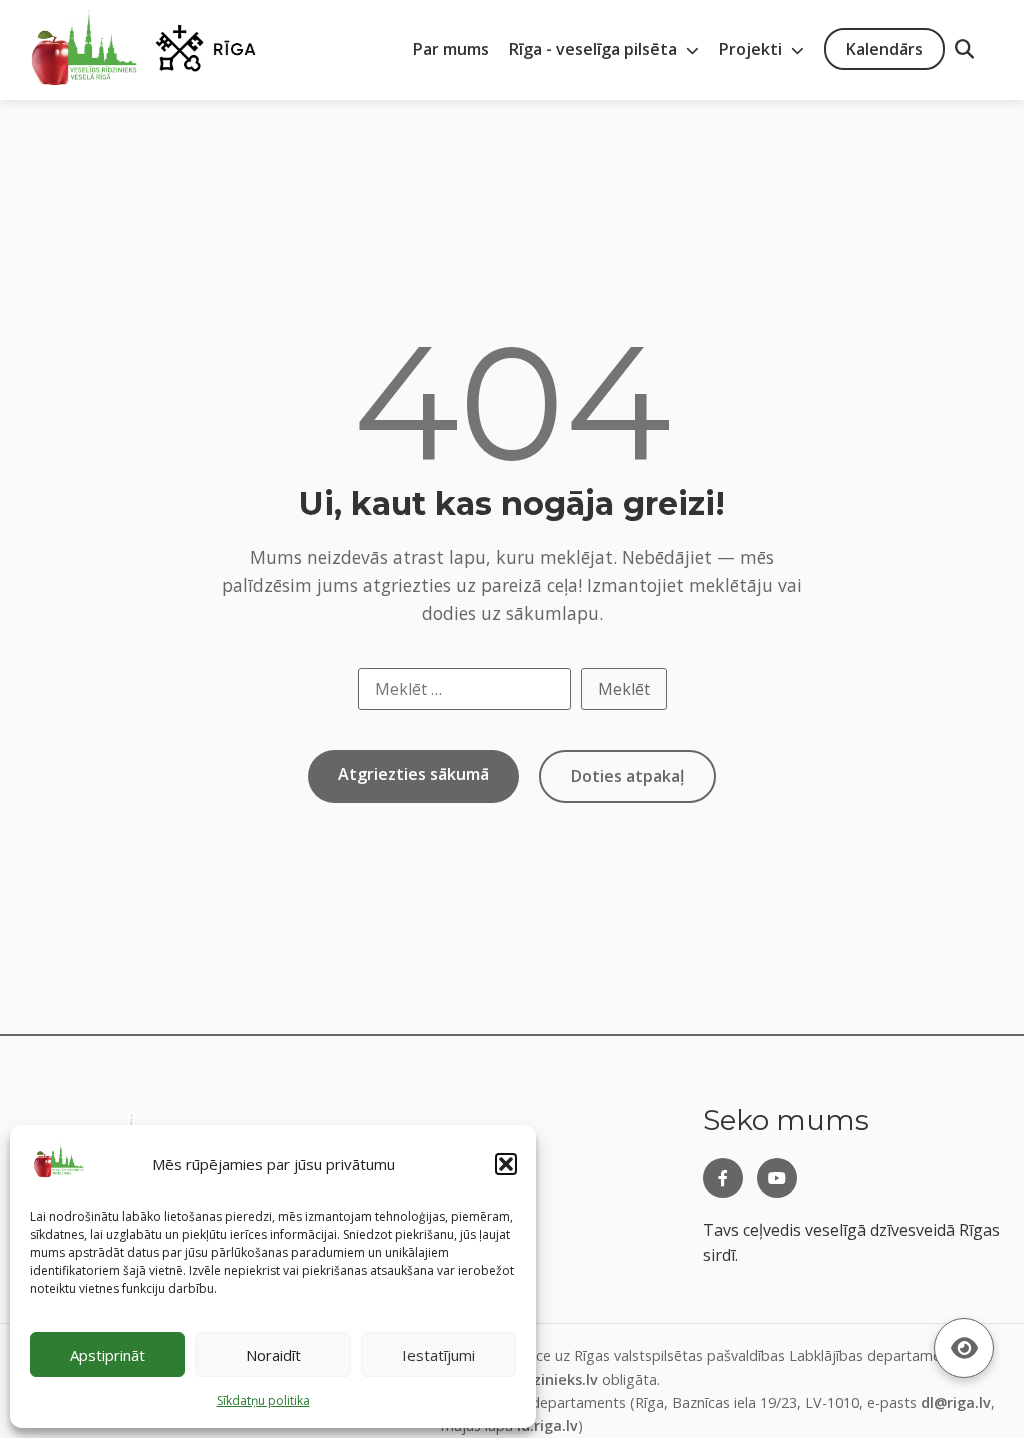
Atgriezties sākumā (413, 774)
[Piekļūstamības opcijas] (964, 1348)
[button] (506, 1164)
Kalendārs (884, 49)
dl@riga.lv (956, 1402)
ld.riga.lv (547, 1425)
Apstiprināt (107, 1355)
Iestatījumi (438, 1355)
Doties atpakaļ (627, 776)
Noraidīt (273, 1355)
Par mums (451, 49)
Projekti (752, 49)
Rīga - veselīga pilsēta (595, 49)
